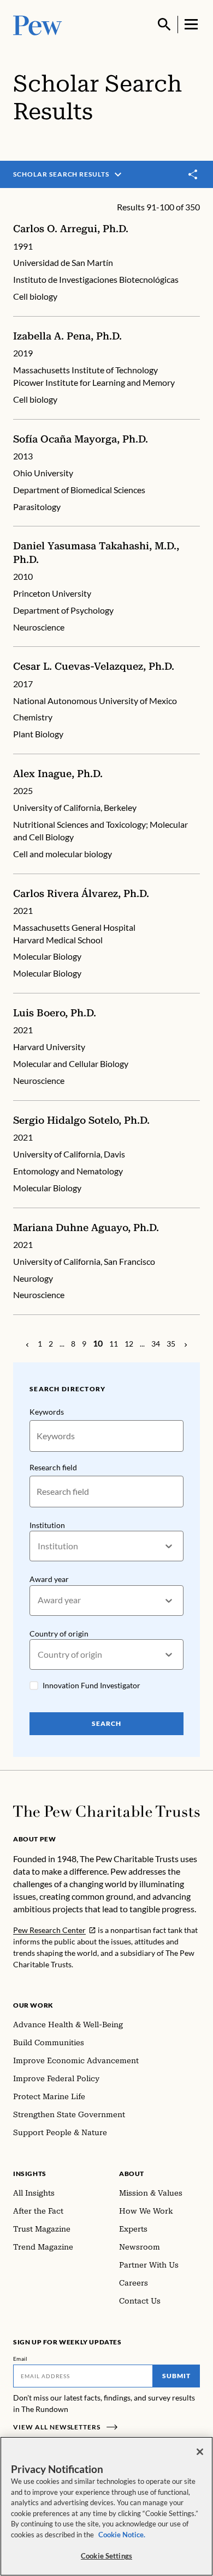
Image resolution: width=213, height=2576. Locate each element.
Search (106, 1723)
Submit (176, 2376)
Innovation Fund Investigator (91, 1685)
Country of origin (59, 1634)
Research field (53, 1467)
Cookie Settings (106, 2556)
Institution (47, 1525)
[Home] (106, 1811)
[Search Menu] (164, 25)
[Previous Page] (27, 1344)
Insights (30, 2174)
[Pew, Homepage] (38, 24)
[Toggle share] (193, 175)
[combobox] (39, 1546)
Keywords (47, 1412)
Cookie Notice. (122, 2535)
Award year (49, 1579)
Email (20, 2359)
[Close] (200, 2452)
